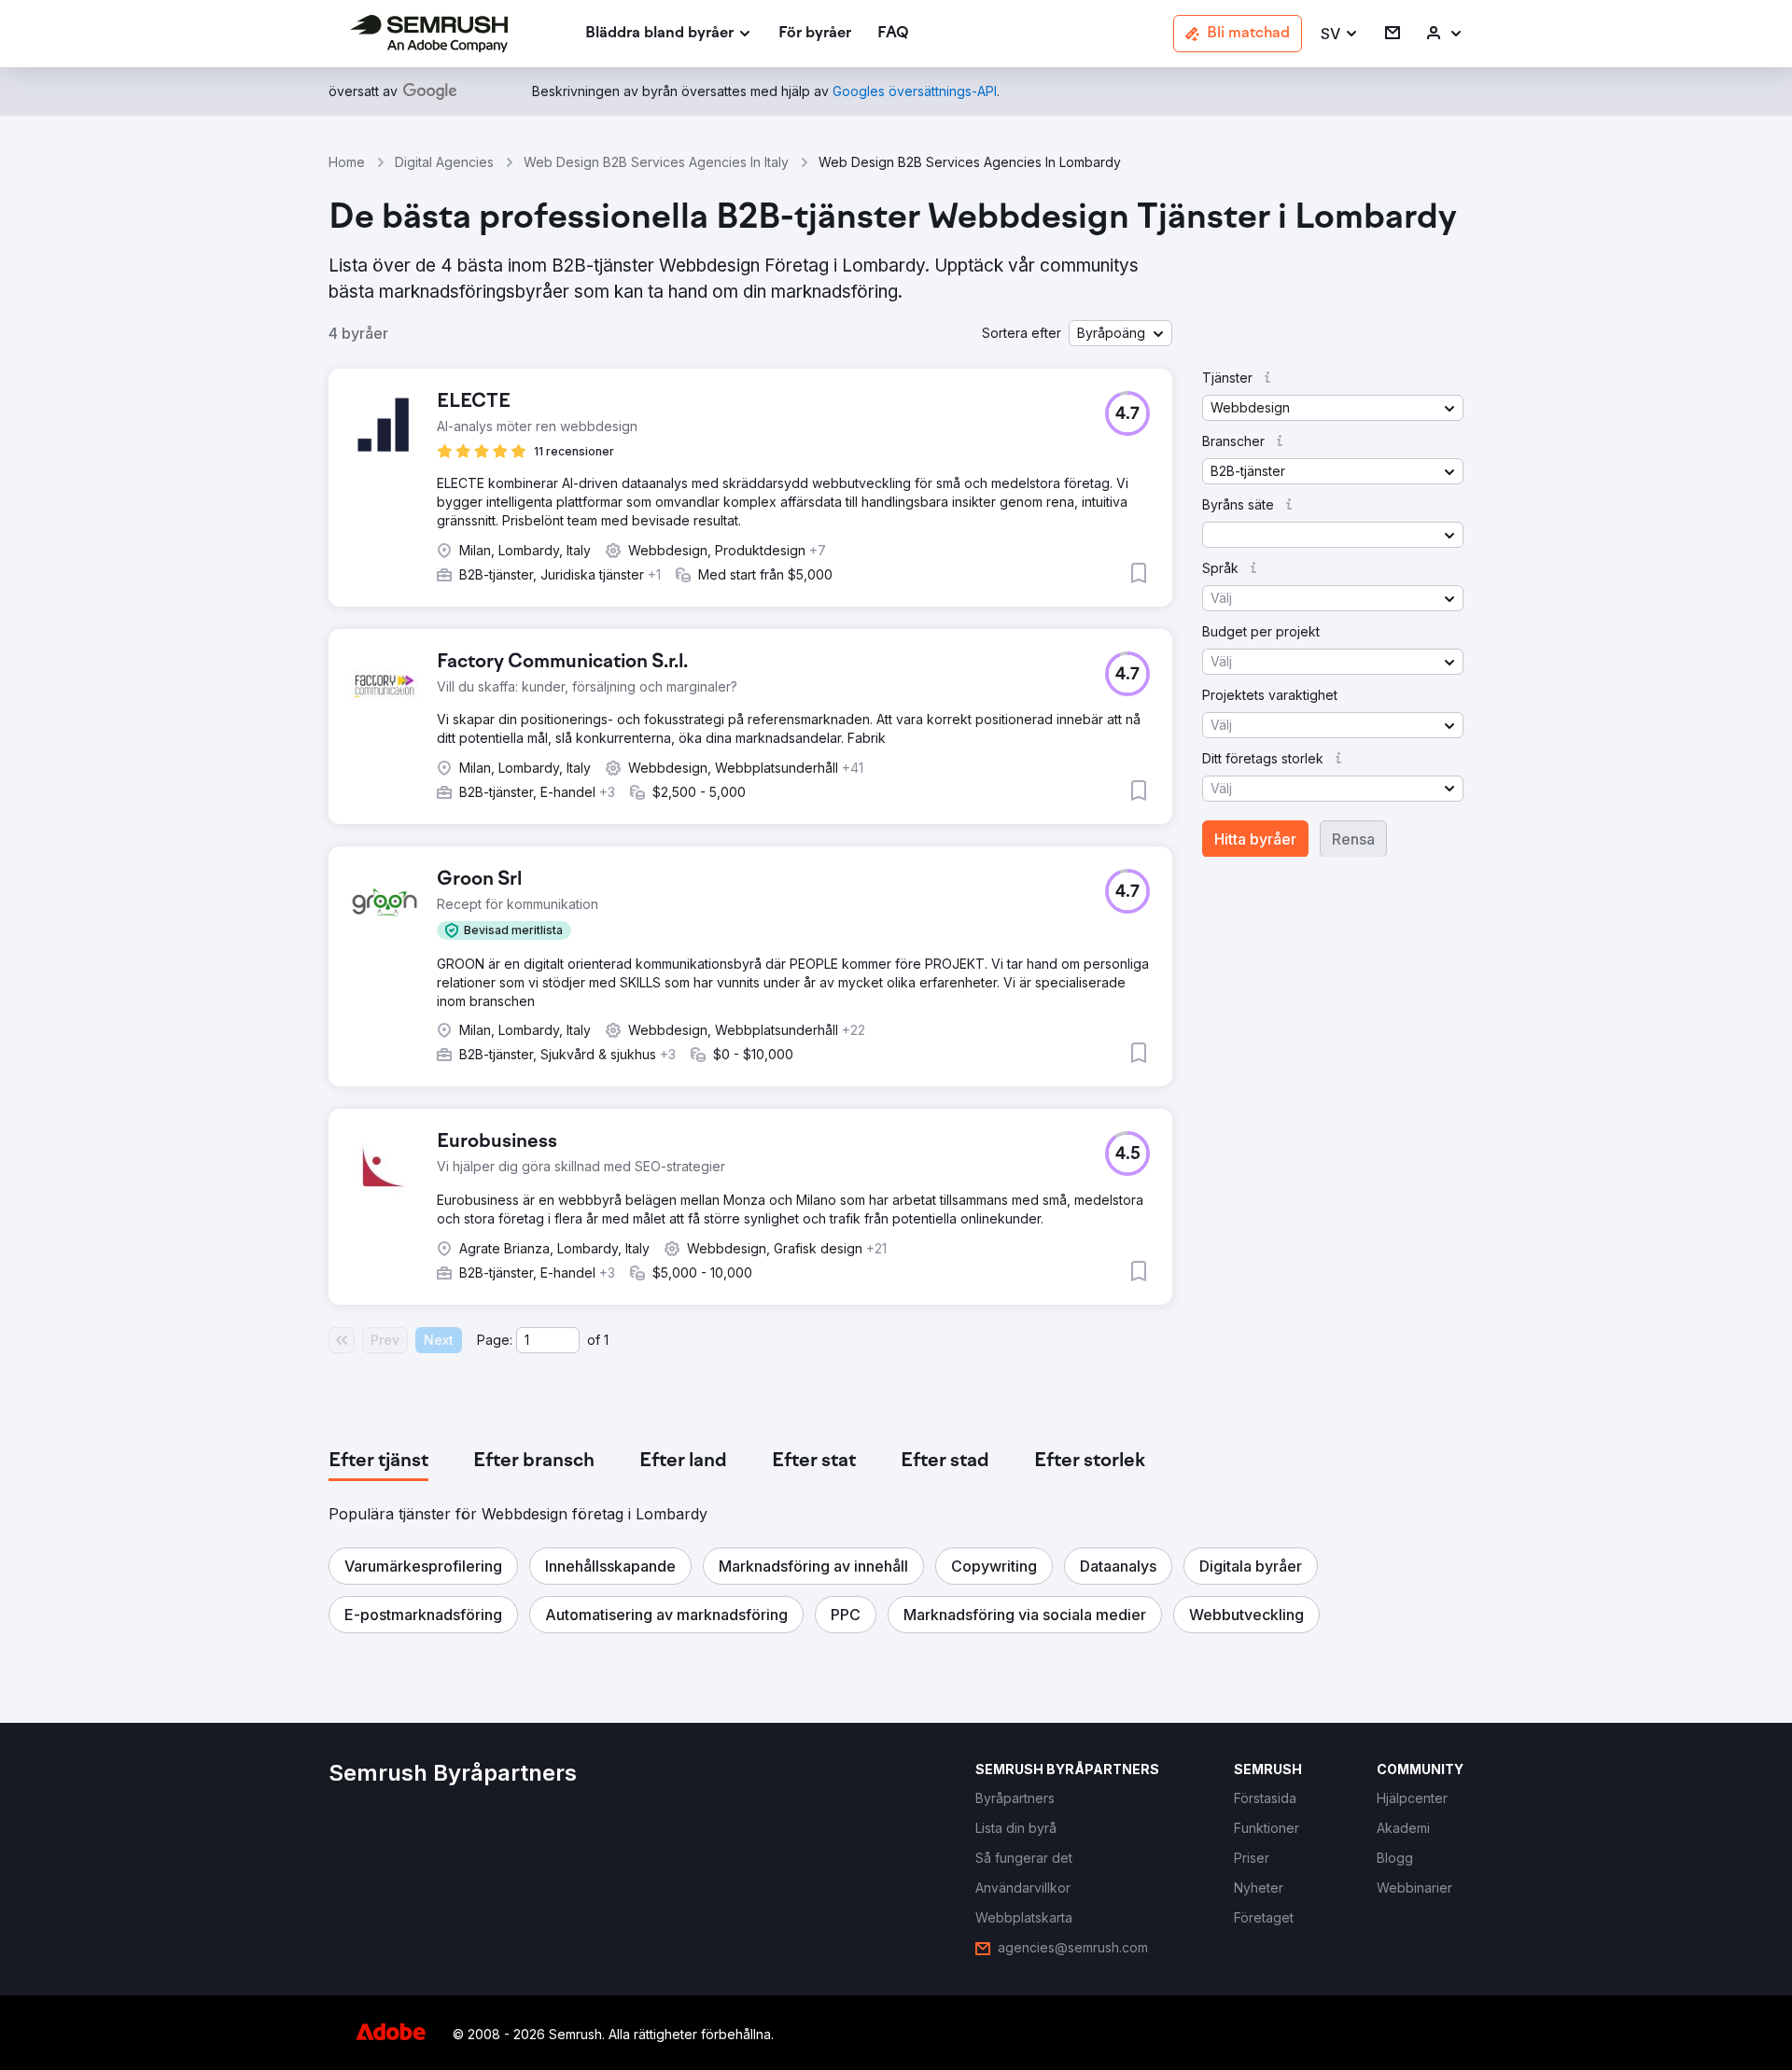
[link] (815, 34)
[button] (1340, 34)
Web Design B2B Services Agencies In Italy (656, 162)
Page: (495, 1340)
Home (347, 162)
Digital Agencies (444, 162)
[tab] (378, 1462)
